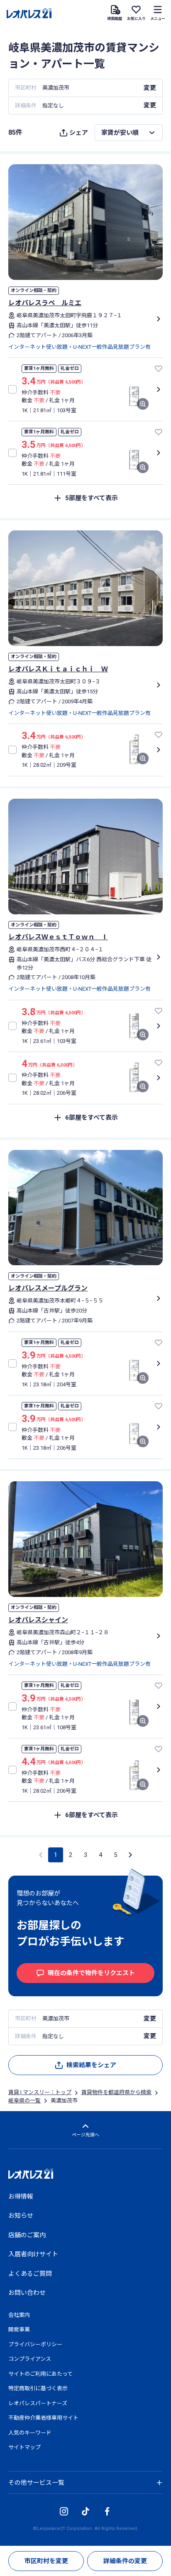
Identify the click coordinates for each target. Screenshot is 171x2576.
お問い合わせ (27, 2293)
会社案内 (19, 2315)
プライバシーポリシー (35, 2344)
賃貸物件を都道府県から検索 (116, 2092)
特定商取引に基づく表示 (38, 2388)
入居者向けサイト (33, 2254)
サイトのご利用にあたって (40, 2374)
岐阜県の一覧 (24, 2101)
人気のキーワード (30, 2433)
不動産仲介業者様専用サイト (43, 2418)
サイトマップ (24, 2447)
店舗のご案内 (27, 2235)
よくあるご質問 (30, 2274)
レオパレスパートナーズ (38, 2403)
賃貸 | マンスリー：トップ (40, 2092)
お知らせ (21, 2216)
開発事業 (19, 2329)
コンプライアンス (30, 2359)
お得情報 (21, 2197)
